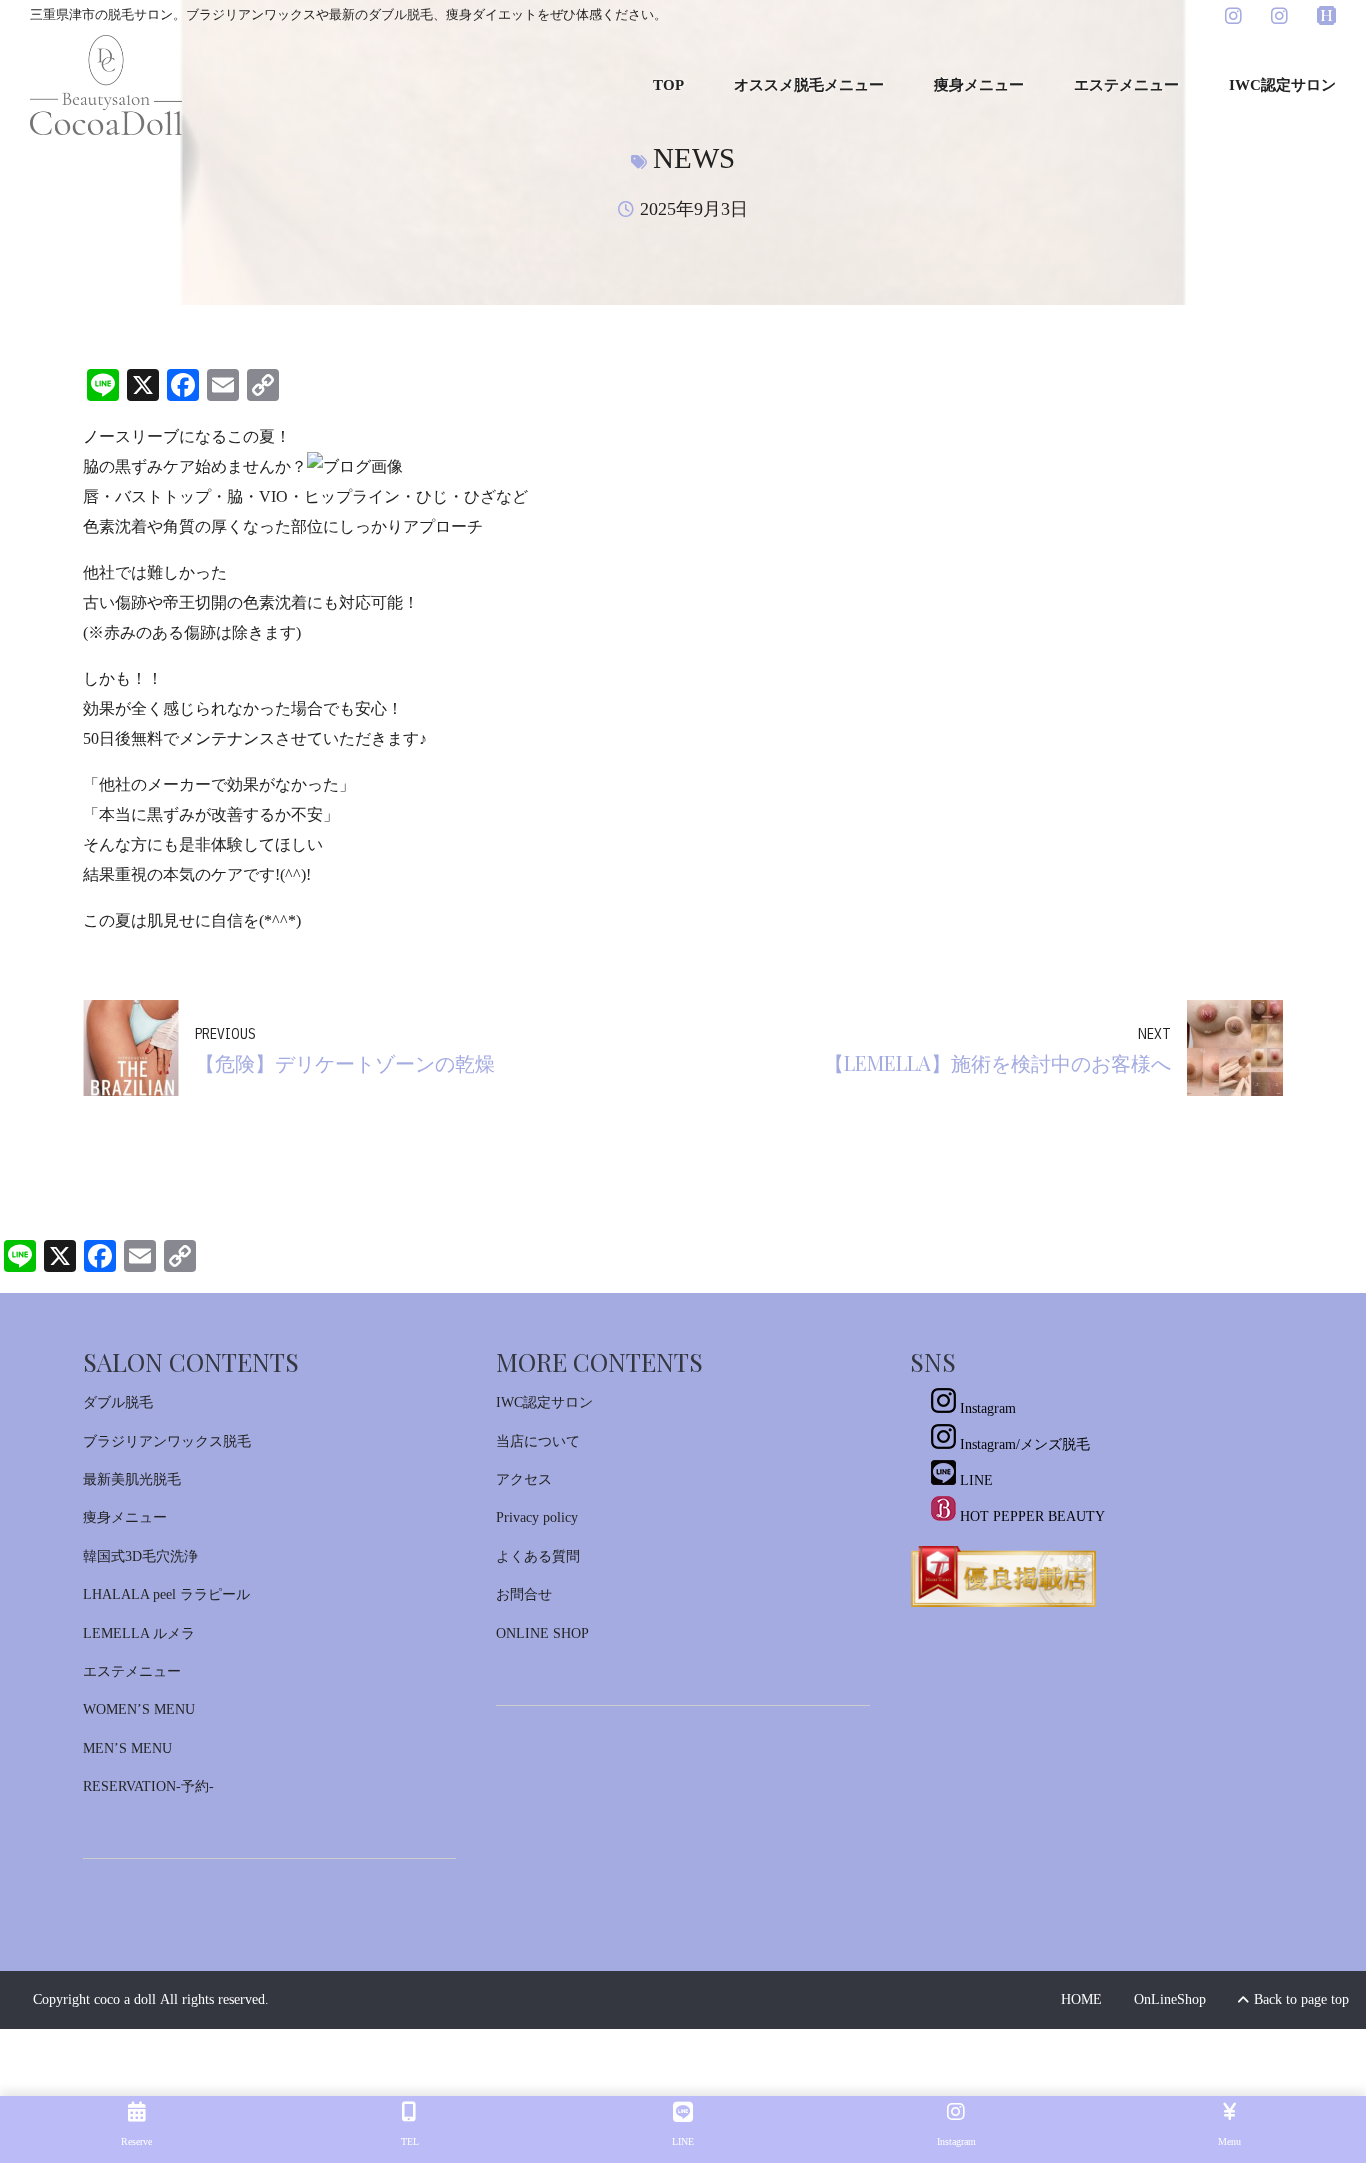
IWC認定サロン (1282, 85)
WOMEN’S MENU (139, 1709)
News (694, 158)
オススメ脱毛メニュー (809, 85)
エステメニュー (1126, 85)
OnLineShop (1170, 1999)
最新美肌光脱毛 (132, 1479)
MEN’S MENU (127, 1748)
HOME (1081, 1999)
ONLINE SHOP (542, 1633)
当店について (538, 1441)
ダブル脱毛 (118, 1402)
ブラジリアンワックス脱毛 (167, 1441)
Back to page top (1293, 1999)
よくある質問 (538, 1556)
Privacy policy (537, 1517)
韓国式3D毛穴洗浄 (140, 1556)
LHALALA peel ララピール (166, 1594)
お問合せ (524, 1594)
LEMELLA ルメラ (139, 1633)
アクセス (524, 1479)
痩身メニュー (979, 85)
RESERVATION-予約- (148, 1786)
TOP (668, 85)
